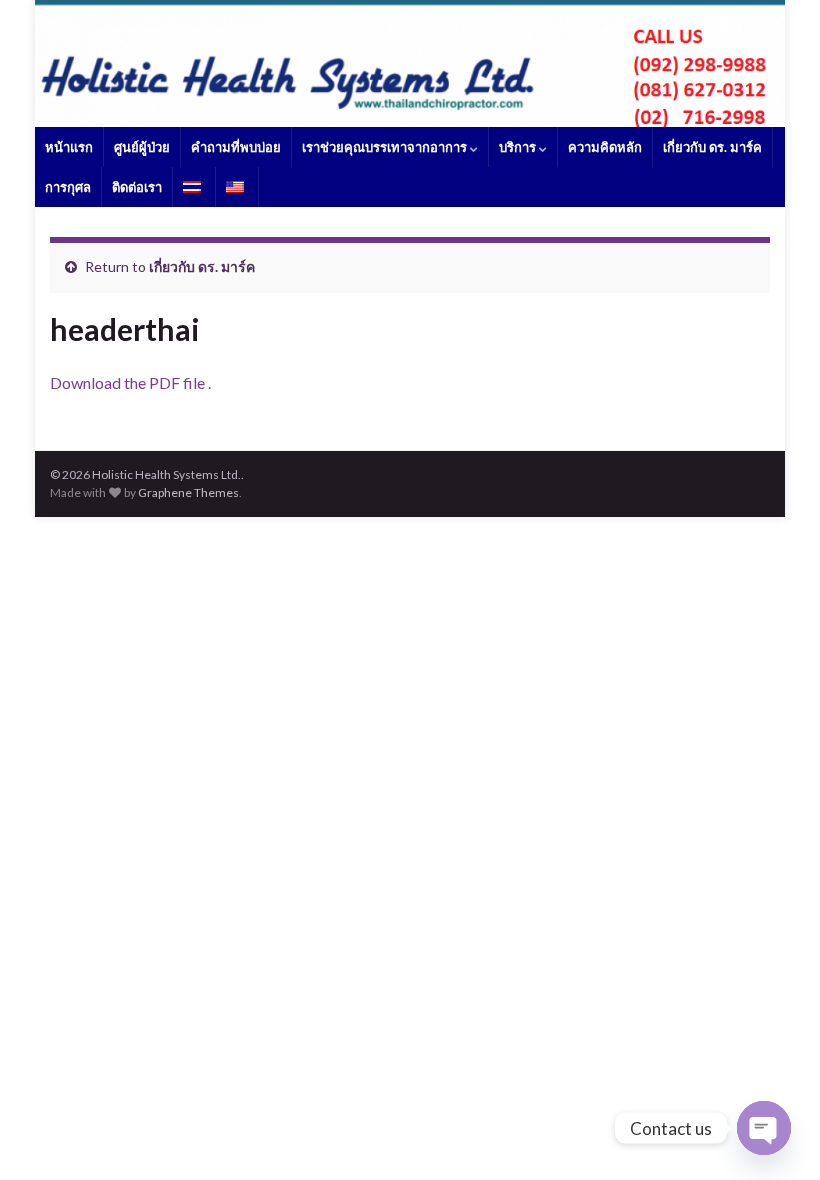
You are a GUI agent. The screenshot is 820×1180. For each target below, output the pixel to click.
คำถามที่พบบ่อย (236, 147)
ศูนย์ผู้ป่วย (142, 147)
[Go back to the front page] (410, 63)
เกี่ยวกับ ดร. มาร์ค (712, 147)
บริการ (519, 147)
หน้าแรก (69, 147)
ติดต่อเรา (137, 187)
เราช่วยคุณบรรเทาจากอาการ (386, 147)
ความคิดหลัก (605, 147)
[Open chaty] (764, 1128)
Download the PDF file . (130, 382)
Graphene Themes (188, 492)
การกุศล (68, 187)
